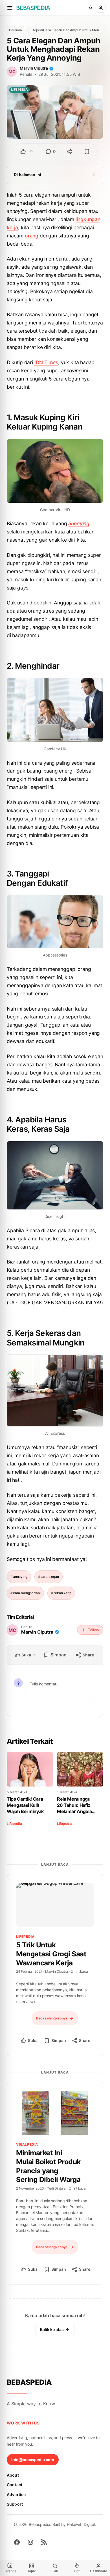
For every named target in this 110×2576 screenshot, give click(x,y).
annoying (79, 523)
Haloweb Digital (81, 2524)
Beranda (16, 30)
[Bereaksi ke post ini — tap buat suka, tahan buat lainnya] (27, 152)
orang (32, 236)
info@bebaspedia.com (33, 2460)
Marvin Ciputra (34, 68)
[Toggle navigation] (10, 8)
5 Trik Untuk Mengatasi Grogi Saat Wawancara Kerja (51, 1954)
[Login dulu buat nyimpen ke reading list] (87, 152)
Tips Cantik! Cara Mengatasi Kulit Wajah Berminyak (25, 1805)
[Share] (70, 152)
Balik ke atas (52, 2329)
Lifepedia (34, 30)
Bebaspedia (29, 2382)
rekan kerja (62, 1593)
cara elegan (50, 1577)
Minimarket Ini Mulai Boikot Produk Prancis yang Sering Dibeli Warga (48, 2166)
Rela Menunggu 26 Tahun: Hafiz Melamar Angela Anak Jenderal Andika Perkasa (74, 1805)
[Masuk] (101, 8)
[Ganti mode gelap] (91, 8)
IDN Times (46, 362)
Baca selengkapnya (52, 2018)
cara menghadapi (27, 1593)
